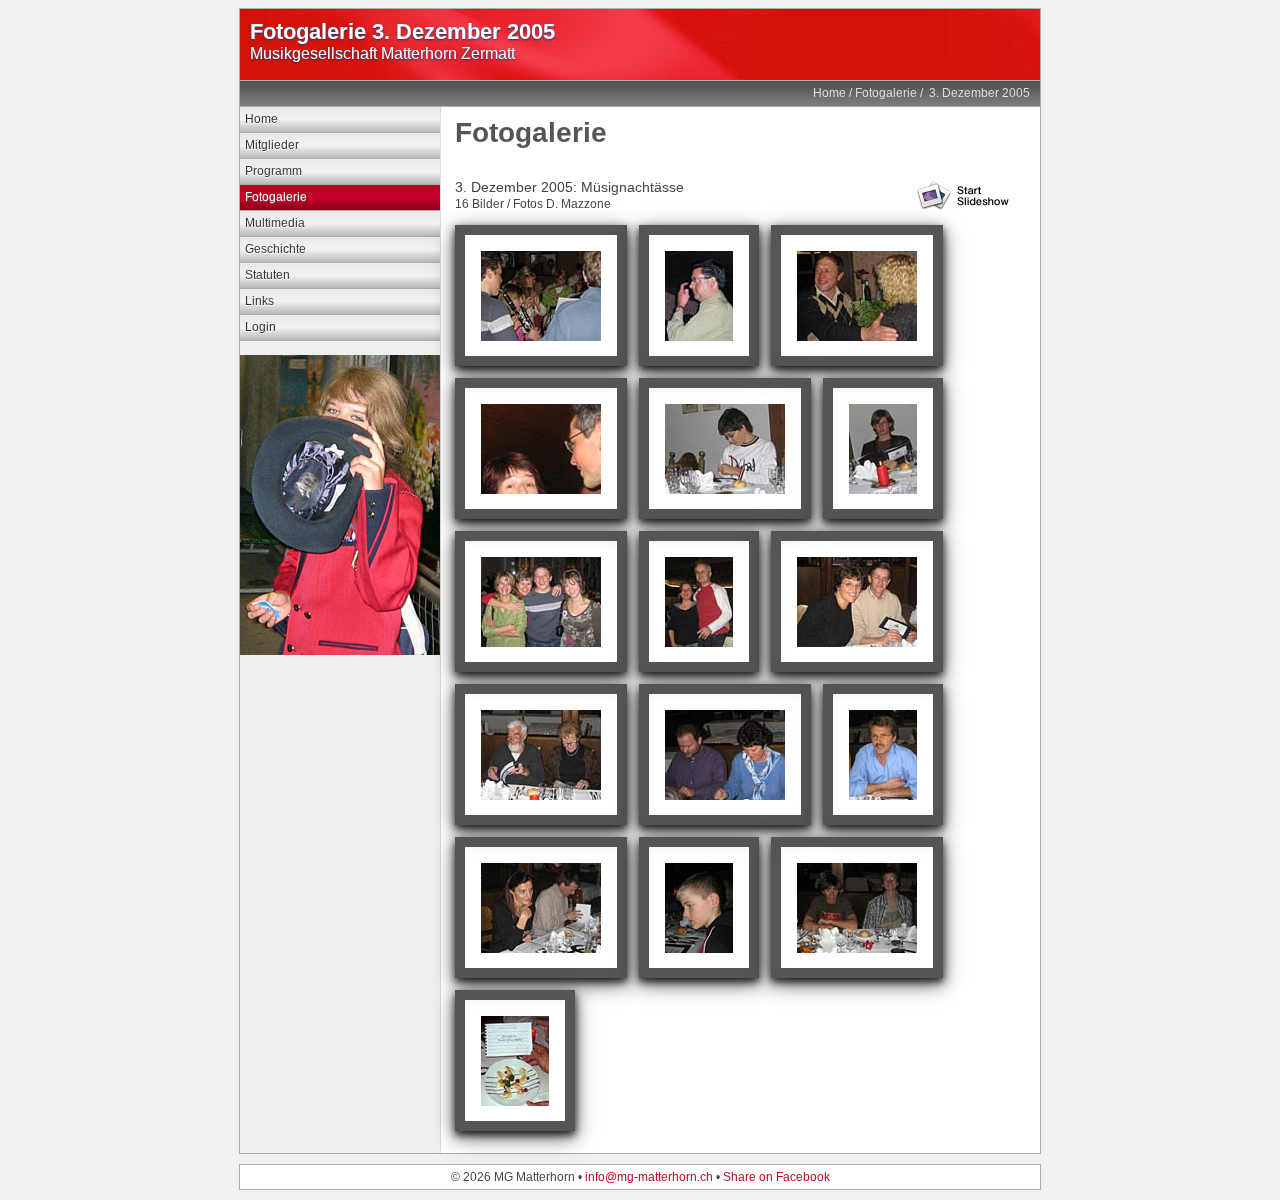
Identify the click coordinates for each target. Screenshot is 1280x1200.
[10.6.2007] (340, 651)
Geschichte (275, 249)
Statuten (267, 275)
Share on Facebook (776, 1177)
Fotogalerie (886, 93)
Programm (273, 171)
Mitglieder (272, 145)
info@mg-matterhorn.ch (649, 1177)
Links (259, 301)
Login (260, 327)
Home (829, 93)
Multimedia (275, 223)
